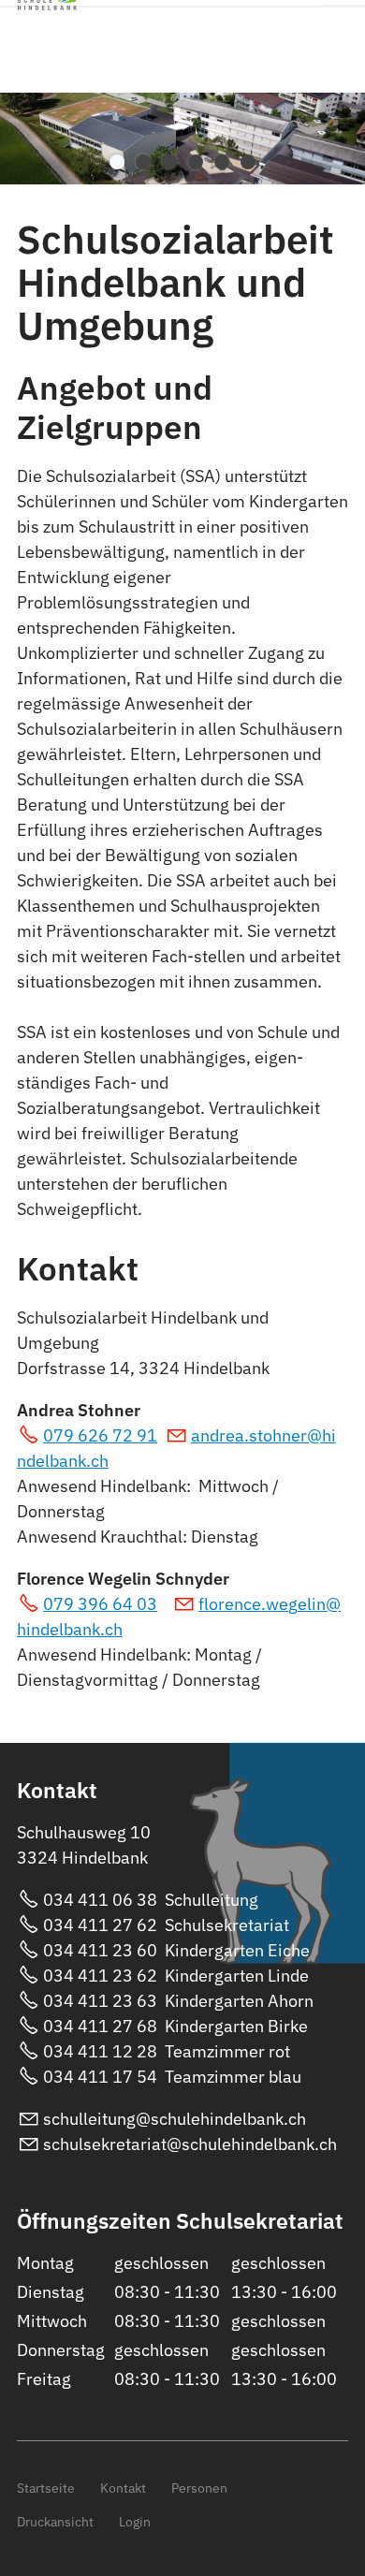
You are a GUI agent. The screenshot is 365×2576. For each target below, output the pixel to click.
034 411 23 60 (100, 1950)
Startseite (46, 2488)
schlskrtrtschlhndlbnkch (190, 2144)
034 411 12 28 (100, 2051)
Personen (199, 2488)
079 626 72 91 (100, 1435)
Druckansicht (55, 2521)
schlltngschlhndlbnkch (175, 2119)
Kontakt (123, 2488)
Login (135, 2521)
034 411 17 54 (100, 2077)
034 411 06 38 (100, 1900)
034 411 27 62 (102, 1925)
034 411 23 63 (100, 2001)
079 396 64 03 (100, 1604)
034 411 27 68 (100, 2026)
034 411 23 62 (100, 1976)
